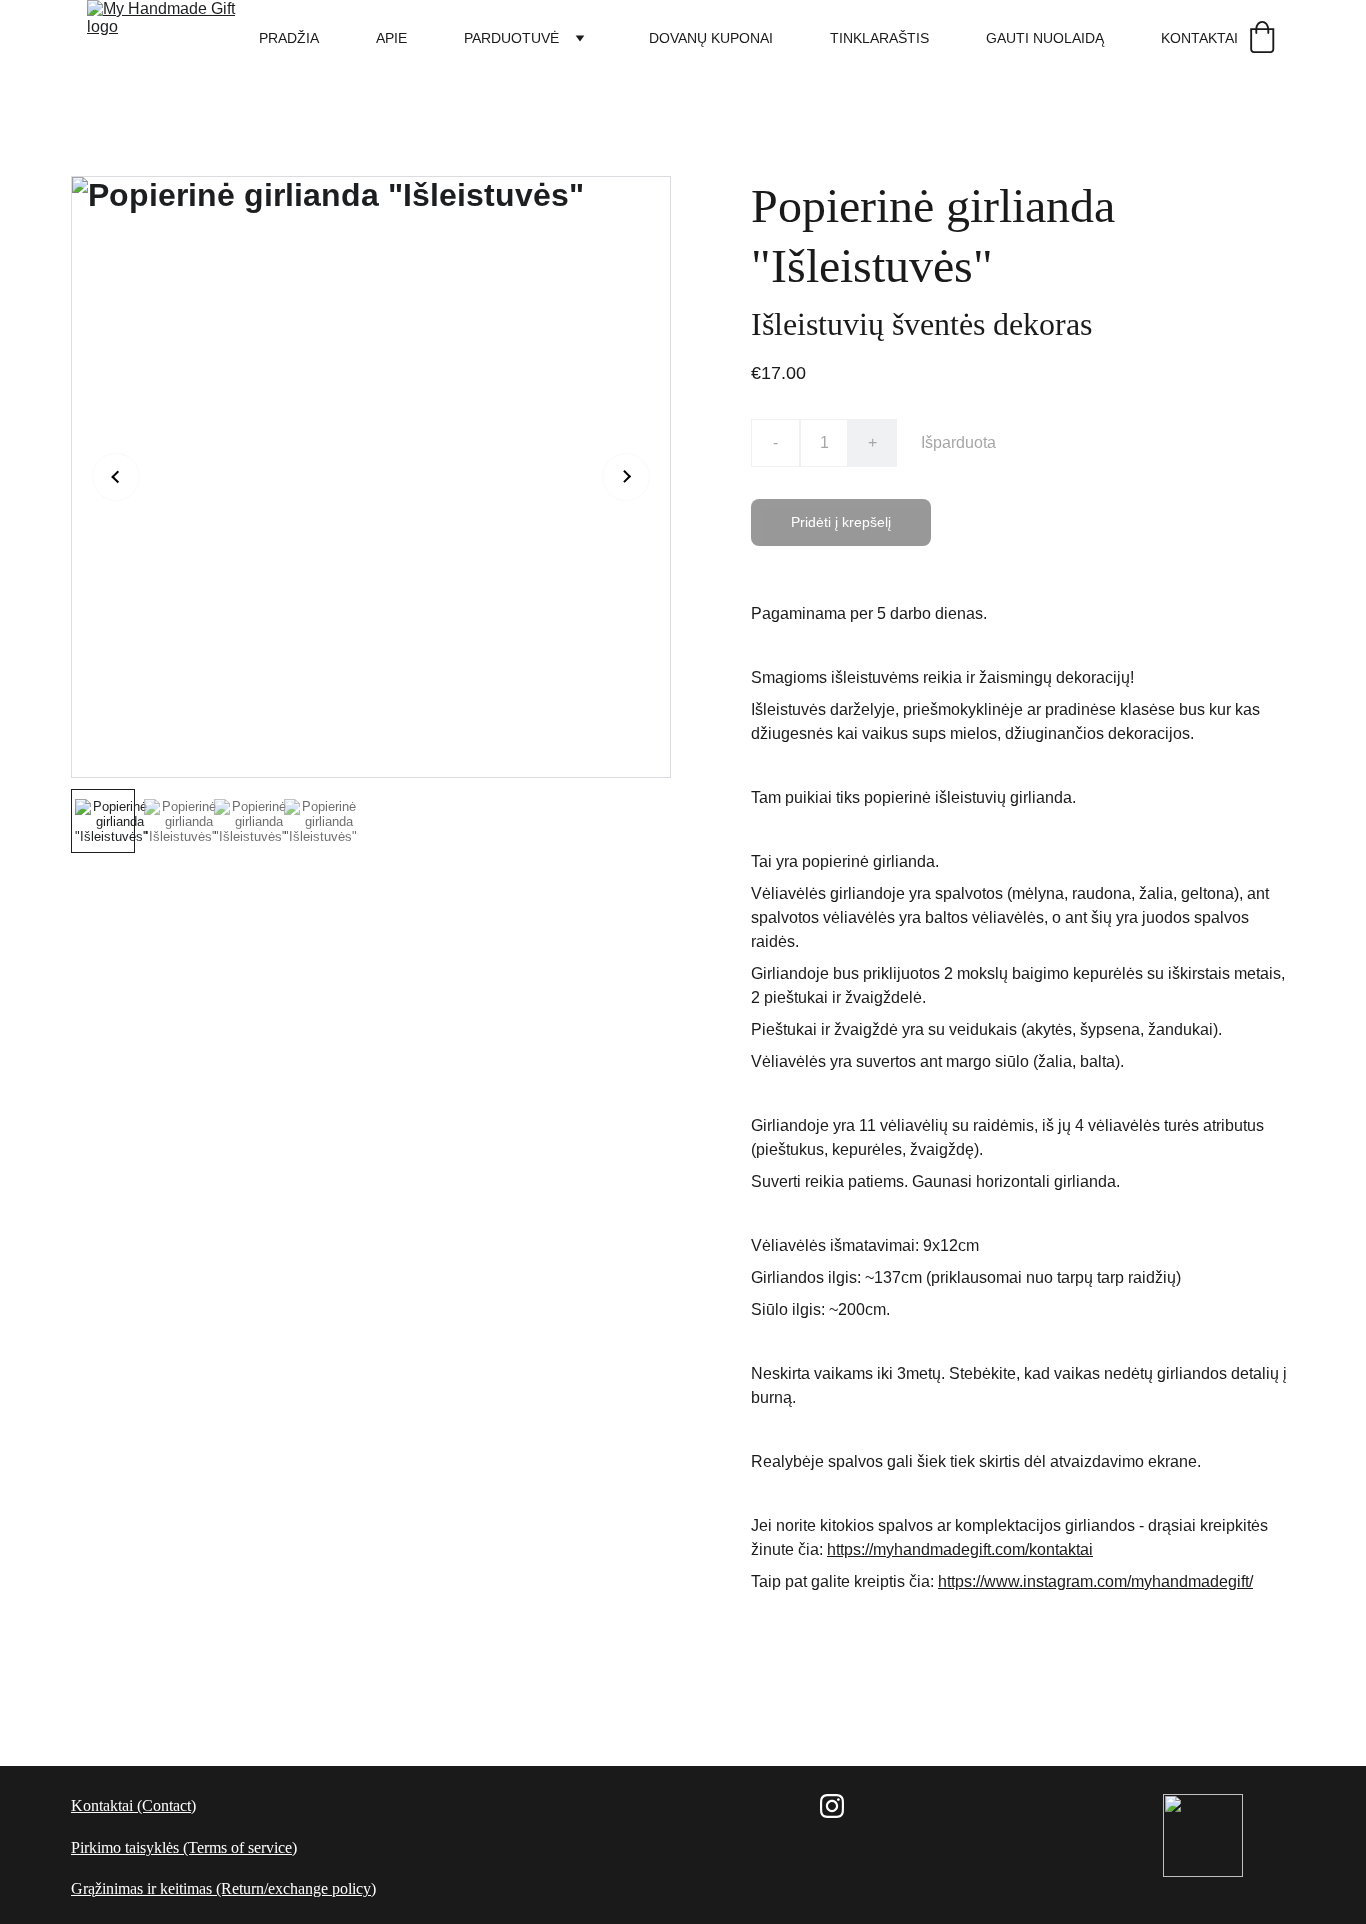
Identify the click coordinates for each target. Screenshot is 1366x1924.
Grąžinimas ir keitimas (141, 1888)
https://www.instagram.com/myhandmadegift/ (1095, 1581)
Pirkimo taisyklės (125, 1847)
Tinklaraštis (879, 38)
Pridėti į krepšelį (841, 522)
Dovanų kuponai (711, 38)
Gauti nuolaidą (1045, 38)
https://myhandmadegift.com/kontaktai (960, 1549)
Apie (391, 38)
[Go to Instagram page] (832, 1806)
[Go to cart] (1262, 38)
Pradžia (289, 38)
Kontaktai (1199, 38)
